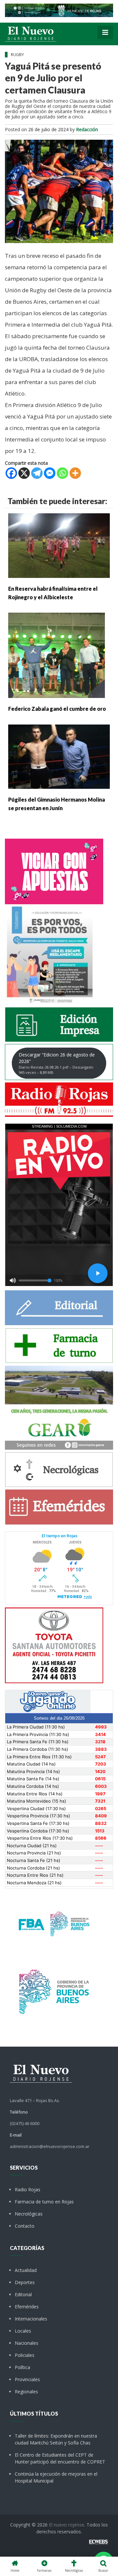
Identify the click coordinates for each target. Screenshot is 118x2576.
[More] (75, 473)
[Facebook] (11, 473)
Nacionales (27, 2343)
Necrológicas (29, 2214)
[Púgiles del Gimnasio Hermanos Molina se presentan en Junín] (59, 756)
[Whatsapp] (62, 473)
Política (22, 2367)
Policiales (25, 2355)
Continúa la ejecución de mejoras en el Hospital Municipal (56, 2477)
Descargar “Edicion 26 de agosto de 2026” (57, 1063)
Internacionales (31, 2319)
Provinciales (27, 2379)
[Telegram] (37, 473)
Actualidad (26, 2270)
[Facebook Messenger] (50, 473)
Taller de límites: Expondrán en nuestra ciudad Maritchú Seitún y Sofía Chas (56, 2439)
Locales (23, 2331)
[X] (24, 473)
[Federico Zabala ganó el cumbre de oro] (57, 655)
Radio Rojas (28, 2189)
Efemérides (27, 2307)
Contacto (25, 2226)
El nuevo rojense (67, 2525)
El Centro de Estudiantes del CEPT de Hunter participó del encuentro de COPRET (60, 2458)
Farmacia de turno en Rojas (44, 2202)
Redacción (87, 129)
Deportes (25, 2282)
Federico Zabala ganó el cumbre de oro (57, 709)
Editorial (23, 2294)
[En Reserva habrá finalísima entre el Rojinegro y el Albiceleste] (59, 545)
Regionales (26, 2392)
